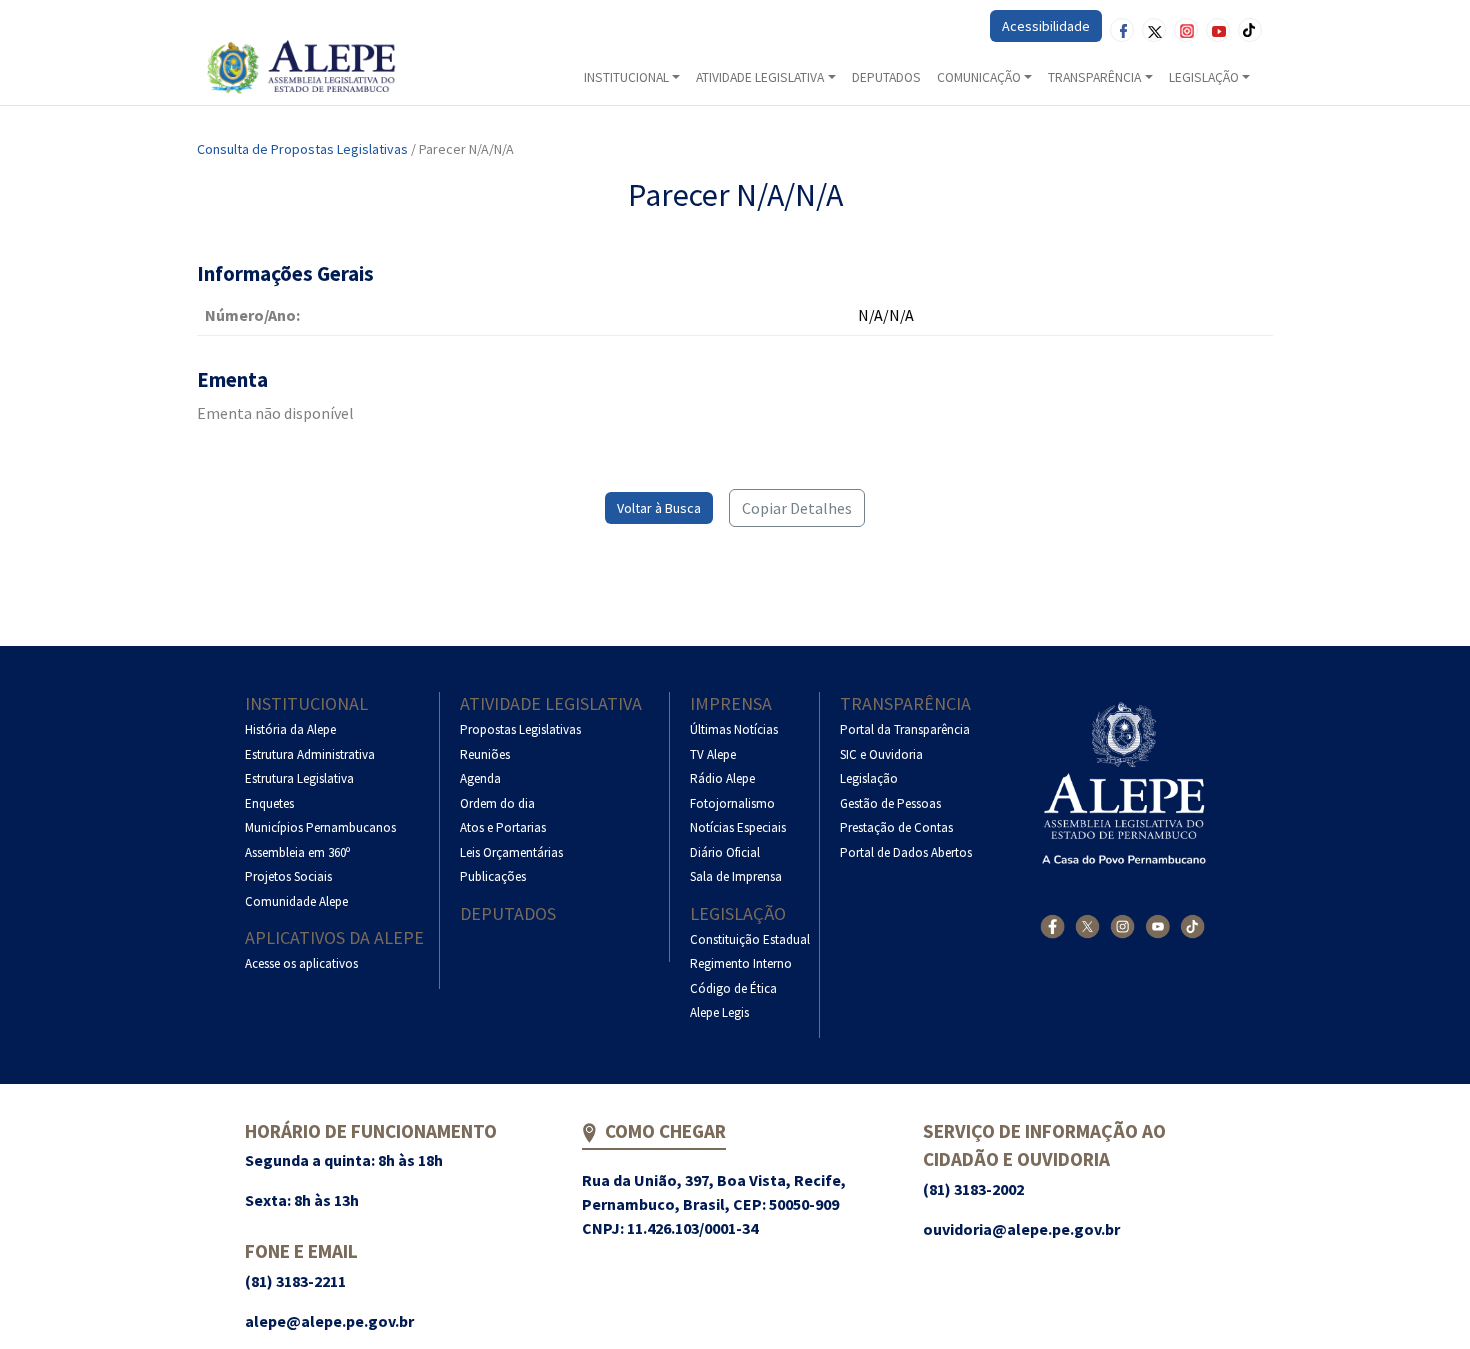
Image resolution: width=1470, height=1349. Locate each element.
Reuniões (485, 754)
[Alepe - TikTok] (1192, 926)
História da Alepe (290, 729)
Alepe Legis (719, 1012)
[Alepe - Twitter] (1087, 926)
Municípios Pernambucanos (320, 827)
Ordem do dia (497, 803)
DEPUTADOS (886, 77)
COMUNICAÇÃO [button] (979, 77)
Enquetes (269, 803)
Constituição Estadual (750, 939)
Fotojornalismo (732, 803)
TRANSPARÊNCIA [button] (1094, 77)
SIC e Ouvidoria (881, 754)
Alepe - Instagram (1186, 30)
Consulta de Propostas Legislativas (302, 149)
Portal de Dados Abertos (906, 852)
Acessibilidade (1046, 26)
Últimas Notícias (734, 729)
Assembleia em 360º (297, 852)
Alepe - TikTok (1250, 30)
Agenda (480, 778)
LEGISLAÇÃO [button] (1204, 77)
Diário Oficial (725, 852)
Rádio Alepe (722, 778)
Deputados (508, 913)
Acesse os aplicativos (301, 963)
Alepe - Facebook (1122, 30)
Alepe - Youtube (1218, 30)
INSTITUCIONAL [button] (626, 77)
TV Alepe (713, 754)
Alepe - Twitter (1154, 30)
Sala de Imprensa (736, 876)
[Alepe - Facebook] (1052, 926)
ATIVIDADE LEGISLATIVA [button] (760, 77)
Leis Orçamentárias (511, 852)
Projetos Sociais (288, 876)
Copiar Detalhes (797, 508)
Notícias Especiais (738, 827)
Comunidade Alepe (296, 901)
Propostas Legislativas (520, 729)
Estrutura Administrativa (310, 754)
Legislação (738, 913)
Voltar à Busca (659, 508)
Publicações (493, 876)
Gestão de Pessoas (890, 803)
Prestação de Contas (896, 827)
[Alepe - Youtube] (1157, 926)
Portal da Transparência (905, 729)
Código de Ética (733, 988)
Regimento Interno (741, 963)
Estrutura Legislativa (299, 778)
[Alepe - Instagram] (1122, 926)
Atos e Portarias (503, 827)
